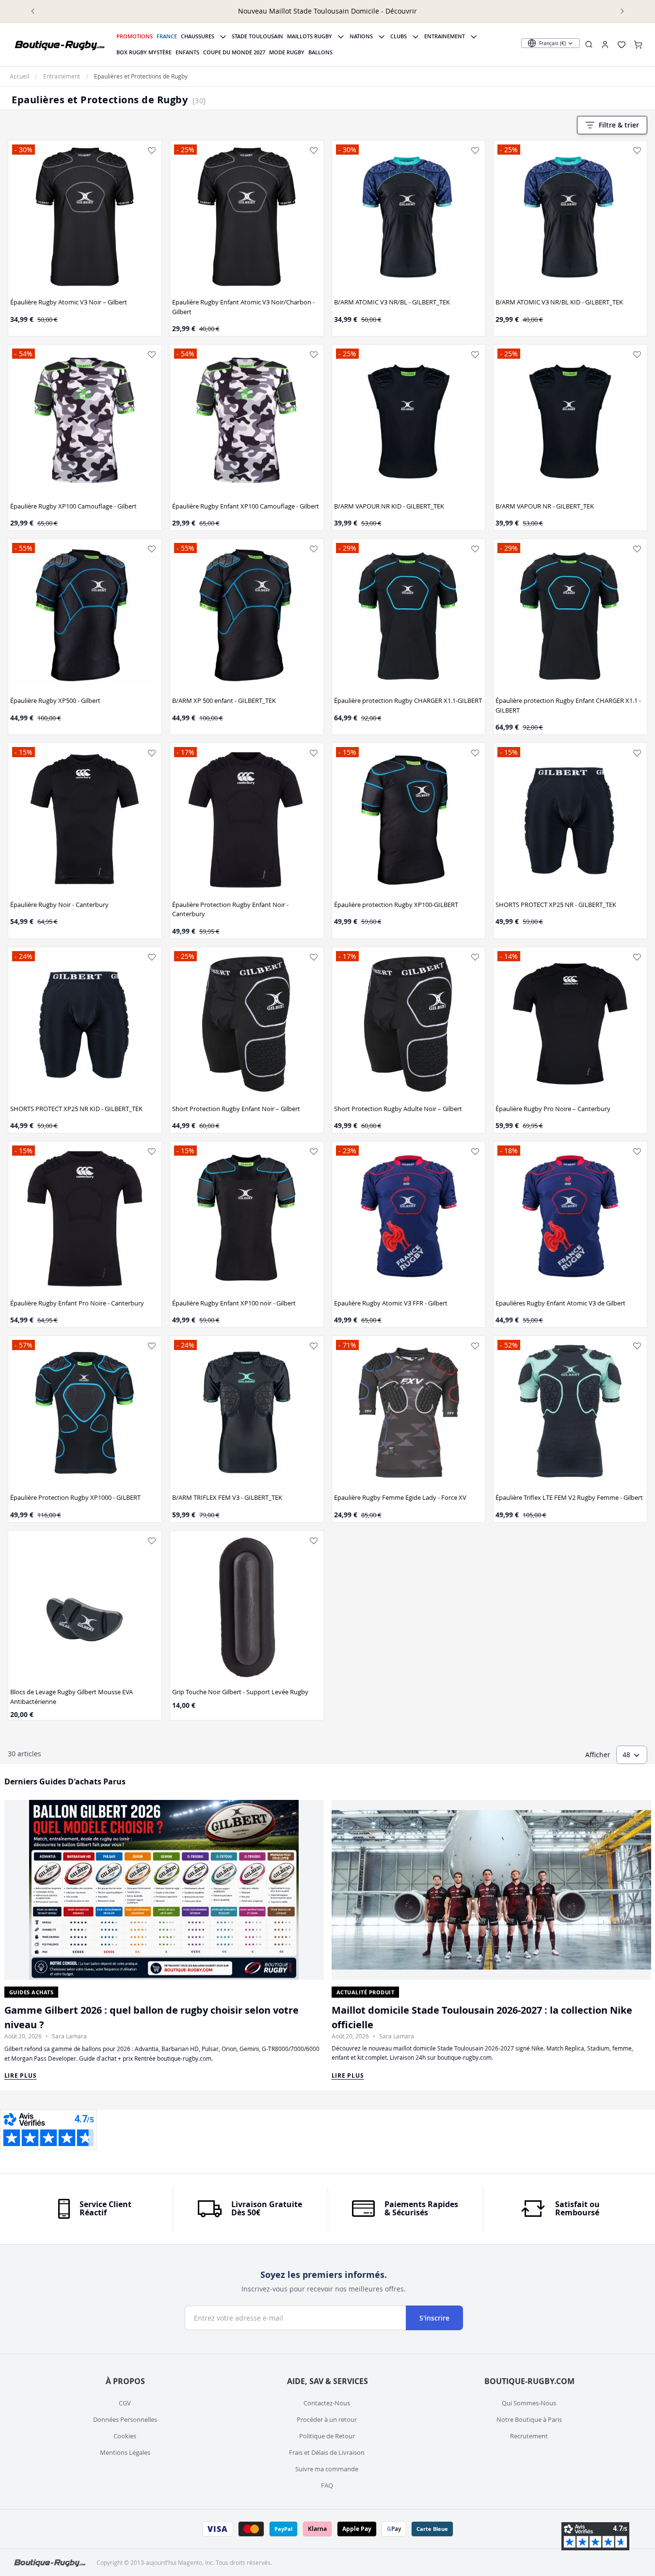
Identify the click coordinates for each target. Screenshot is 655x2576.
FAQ (327, 2485)
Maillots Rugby (310, 36)
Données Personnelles (125, 2419)
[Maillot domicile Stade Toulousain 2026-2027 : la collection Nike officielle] (491, 1890)
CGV (125, 2403)
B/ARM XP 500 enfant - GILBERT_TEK (224, 700)
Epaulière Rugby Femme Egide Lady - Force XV (400, 1497)
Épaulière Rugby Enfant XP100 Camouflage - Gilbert (246, 506)
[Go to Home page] (60, 45)
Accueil (19, 76)
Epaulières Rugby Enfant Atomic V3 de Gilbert (560, 1303)
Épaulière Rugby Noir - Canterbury (59, 905)
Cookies (125, 2436)
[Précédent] (33, 11)
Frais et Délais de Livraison (327, 2452)
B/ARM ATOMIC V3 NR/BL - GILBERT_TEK (392, 302)
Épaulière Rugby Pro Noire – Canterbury (553, 1109)
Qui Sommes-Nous (529, 2403)
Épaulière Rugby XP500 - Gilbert (55, 700)
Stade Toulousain (257, 36)
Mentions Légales (125, 2452)
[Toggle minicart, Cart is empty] (638, 45)
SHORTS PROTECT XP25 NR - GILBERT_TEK (556, 905)
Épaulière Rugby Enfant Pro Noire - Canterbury (77, 1303)
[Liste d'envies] (152, 150)
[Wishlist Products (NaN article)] (622, 45)
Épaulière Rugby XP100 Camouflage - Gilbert (73, 506)
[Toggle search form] (589, 44)
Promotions (135, 36)
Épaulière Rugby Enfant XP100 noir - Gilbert (234, 1303)
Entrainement (445, 36)
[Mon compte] (605, 45)
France (167, 36)
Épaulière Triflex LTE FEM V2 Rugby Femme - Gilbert (569, 1497)
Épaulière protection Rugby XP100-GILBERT (396, 905)
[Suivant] (622, 11)
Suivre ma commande (327, 2469)
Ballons (320, 52)
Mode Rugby (287, 52)
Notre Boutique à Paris (529, 2419)
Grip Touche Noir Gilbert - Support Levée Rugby (240, 1692)
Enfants (187, 52)
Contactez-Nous (327, 2403)
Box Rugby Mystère (144, 52)
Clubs (399, 36)
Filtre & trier (619, 125)
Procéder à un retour (327, 2419)
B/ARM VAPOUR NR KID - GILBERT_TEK (389, 506)
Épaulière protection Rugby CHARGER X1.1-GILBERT (408, 700)
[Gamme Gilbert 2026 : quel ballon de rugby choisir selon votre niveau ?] (164, 1890)
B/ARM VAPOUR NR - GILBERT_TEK (545, 506)
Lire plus (21, 2075)
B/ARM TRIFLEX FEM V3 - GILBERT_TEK (227, 1497)
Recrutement (529, 2436)
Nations (361, 36)
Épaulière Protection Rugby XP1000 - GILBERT (75, 1497)
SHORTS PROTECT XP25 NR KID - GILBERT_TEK (76, 1109)
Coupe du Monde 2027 (234, 52)
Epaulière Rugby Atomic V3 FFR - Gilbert (391, 1303)
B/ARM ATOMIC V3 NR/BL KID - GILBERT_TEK (559, 302)
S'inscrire (434, 2318)
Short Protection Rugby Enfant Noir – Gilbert (236, 1109)
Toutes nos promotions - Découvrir (81, 11)
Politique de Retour (327, 2436)
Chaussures (198, 36)
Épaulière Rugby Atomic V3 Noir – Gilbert (69, 302)
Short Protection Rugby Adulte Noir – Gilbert (398, 1109)
